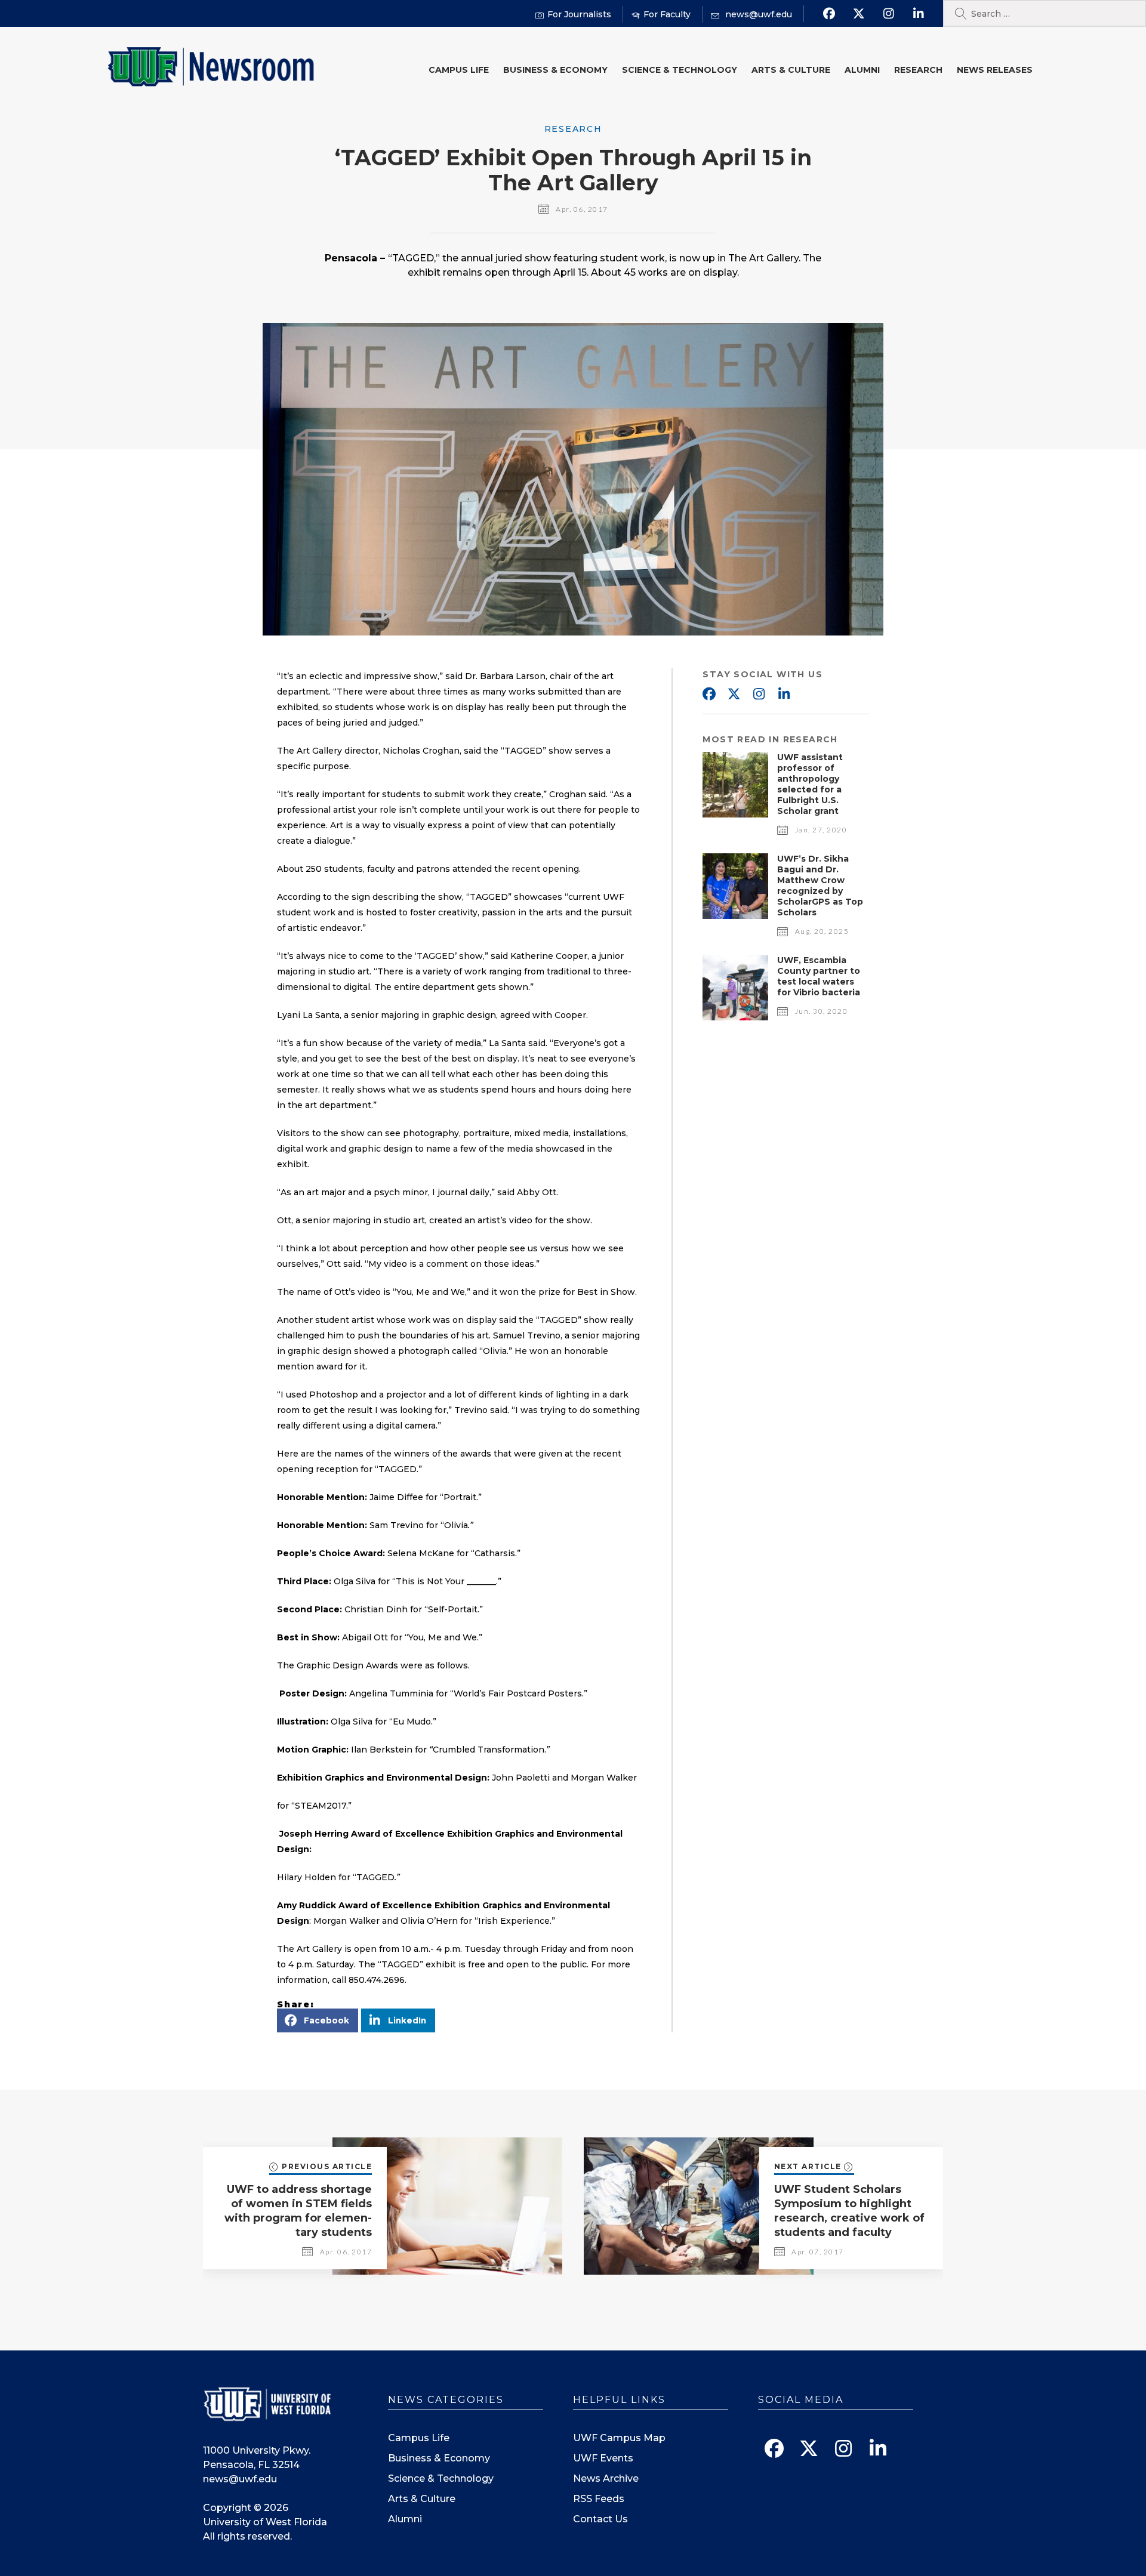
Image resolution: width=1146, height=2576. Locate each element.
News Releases (995, 70)
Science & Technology (680, 70)
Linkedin (784, 695)
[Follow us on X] (859, 14)
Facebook (708, 695)
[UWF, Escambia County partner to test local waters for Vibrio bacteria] (735, 1017)
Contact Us (600, 2519)
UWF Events (603, 2458)
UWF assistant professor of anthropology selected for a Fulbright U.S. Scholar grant (810, 784)
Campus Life (459, 70)
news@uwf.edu (240, 2479)
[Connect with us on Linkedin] (918, 14)
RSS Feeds (599, 2499)
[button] (318, 2020)
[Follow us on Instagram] (888, 14)
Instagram (759, 695)
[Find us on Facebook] (829, 14)
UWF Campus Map (619, 2438)
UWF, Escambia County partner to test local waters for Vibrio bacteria (819, 976)
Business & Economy (555, 70)
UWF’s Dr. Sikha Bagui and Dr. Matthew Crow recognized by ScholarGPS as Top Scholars (820, 886)
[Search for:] (1045, 13)
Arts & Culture (791, 70)
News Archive (606, 2478)
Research (918, 70)
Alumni (862, 70)
